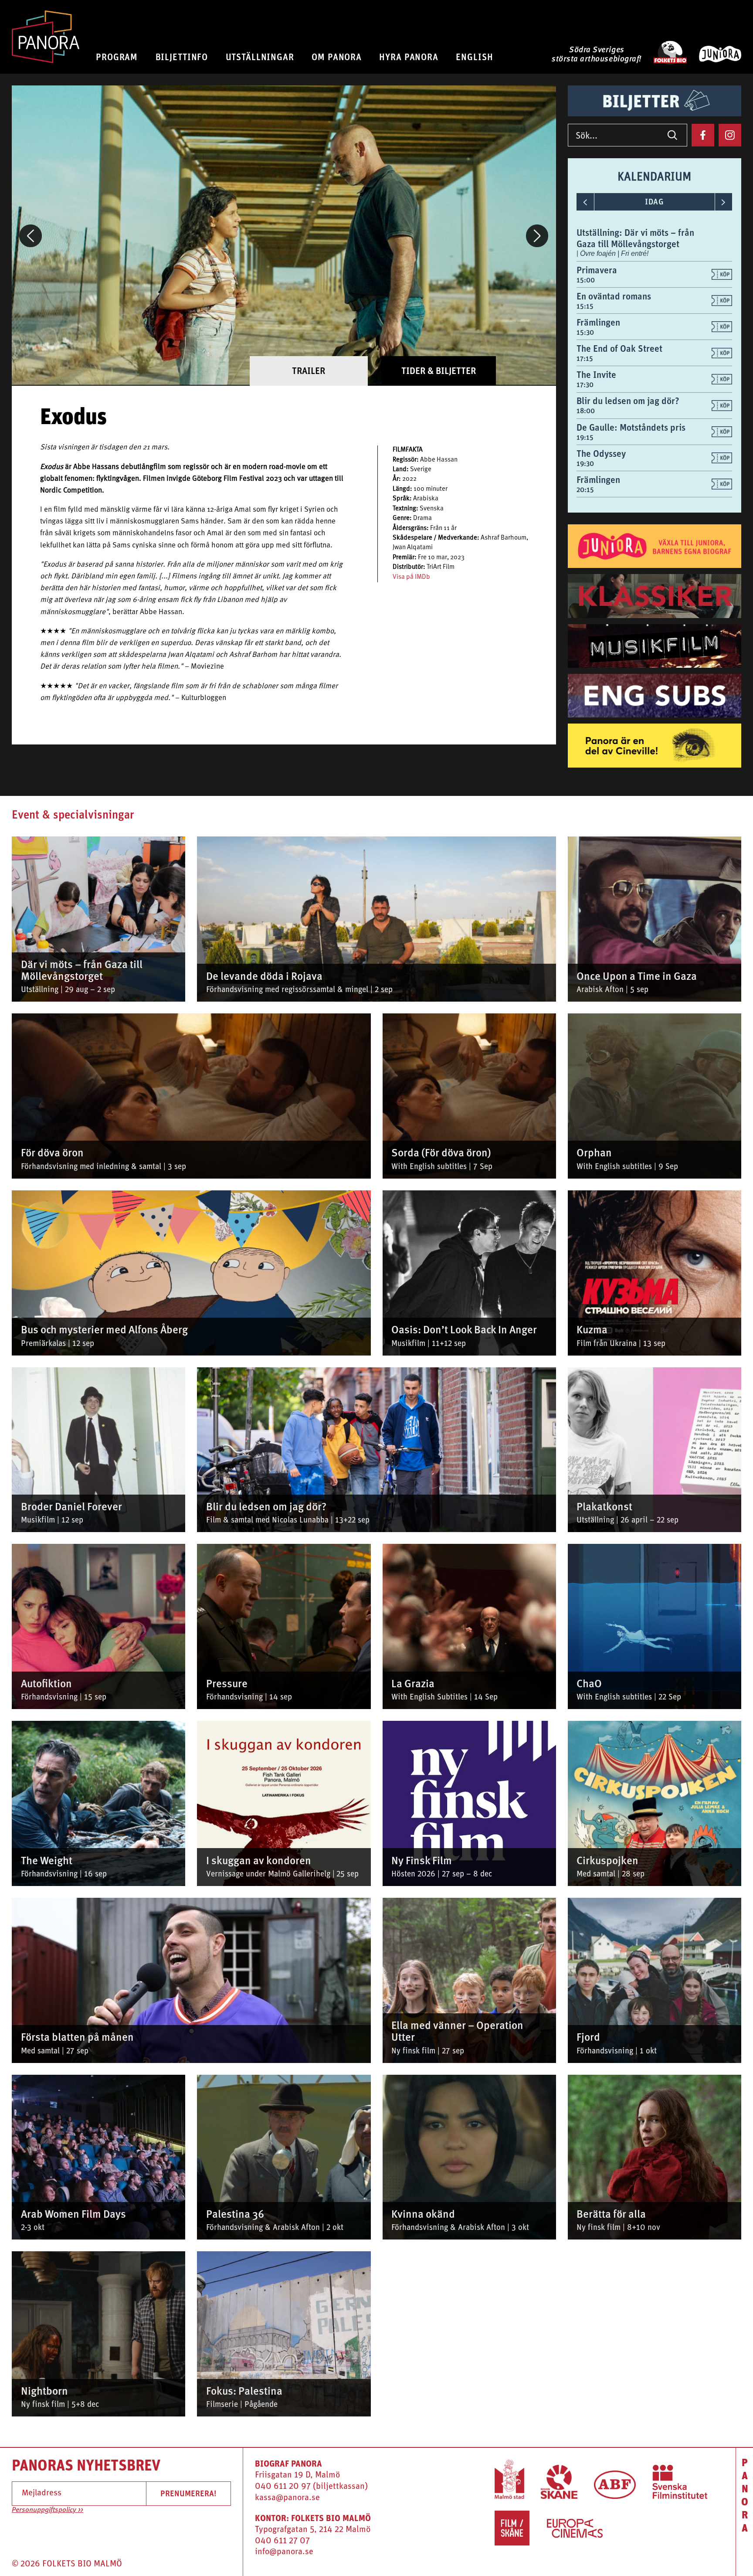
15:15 (585, 306)
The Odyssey (601, 454)
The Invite (596, 375)
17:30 (585, 385)
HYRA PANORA (409, 57)
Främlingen (598, 322)
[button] (31, 236)
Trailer (309, 371)
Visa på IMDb (411, 577)
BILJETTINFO (182, 57)
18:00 (586, 411)
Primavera (597, 270)
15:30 (585, 332)
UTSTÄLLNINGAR (260, 57)
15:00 (586, 280)
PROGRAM (117, 57)
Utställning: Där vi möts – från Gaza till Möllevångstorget (635, 238)
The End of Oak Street (619, 348)
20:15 (585, 490)
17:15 (585, 359)
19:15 (585, 437)
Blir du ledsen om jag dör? (628, 401)
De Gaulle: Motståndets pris (631, 427)
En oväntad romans (614, 296)
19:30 (585, 464)
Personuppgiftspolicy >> (47, 2510)
